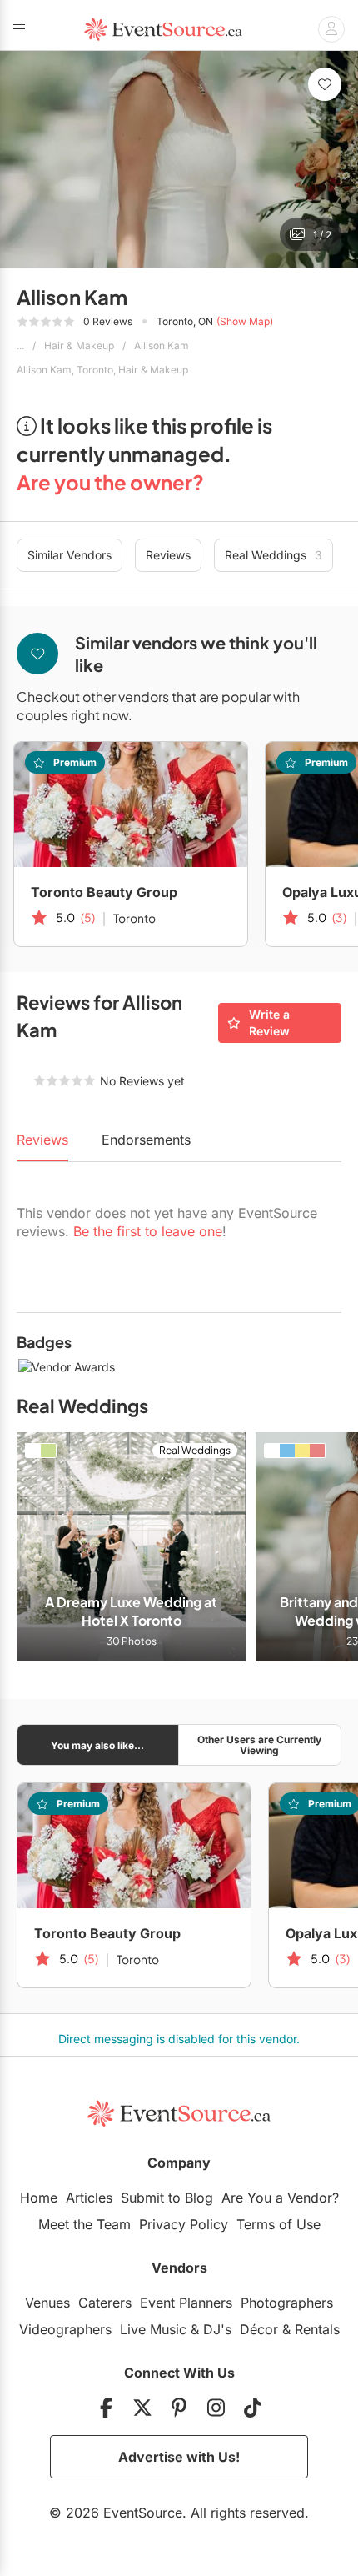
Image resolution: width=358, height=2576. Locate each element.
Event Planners (186, 2303)
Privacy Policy (184, 2224)
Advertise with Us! (179, 2457)
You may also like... (97, 1745)
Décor (259, 2329)
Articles (89, 2198)
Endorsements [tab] (146, 1140)
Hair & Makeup (79, 346)
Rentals (317, 2329)
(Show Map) (245, 321)
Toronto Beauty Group (104, 892)
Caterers (105, 2303)
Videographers (65, 2329)
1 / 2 (322, 235)
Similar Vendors (70, 555)
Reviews (168, 555)
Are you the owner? (110, 482)
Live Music (153, 2329)
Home (39, 2198)
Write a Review (269, 1022)
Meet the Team (85, 2224)
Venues (47, 2303)
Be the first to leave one (148, 1231)
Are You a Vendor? (280, 2198)
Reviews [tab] (42, 1140)
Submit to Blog (167, 2198)
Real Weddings (273, 555)
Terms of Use (278, 2224)
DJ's (217, 2329)
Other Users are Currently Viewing (259, 1745)
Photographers (287, 2303)
